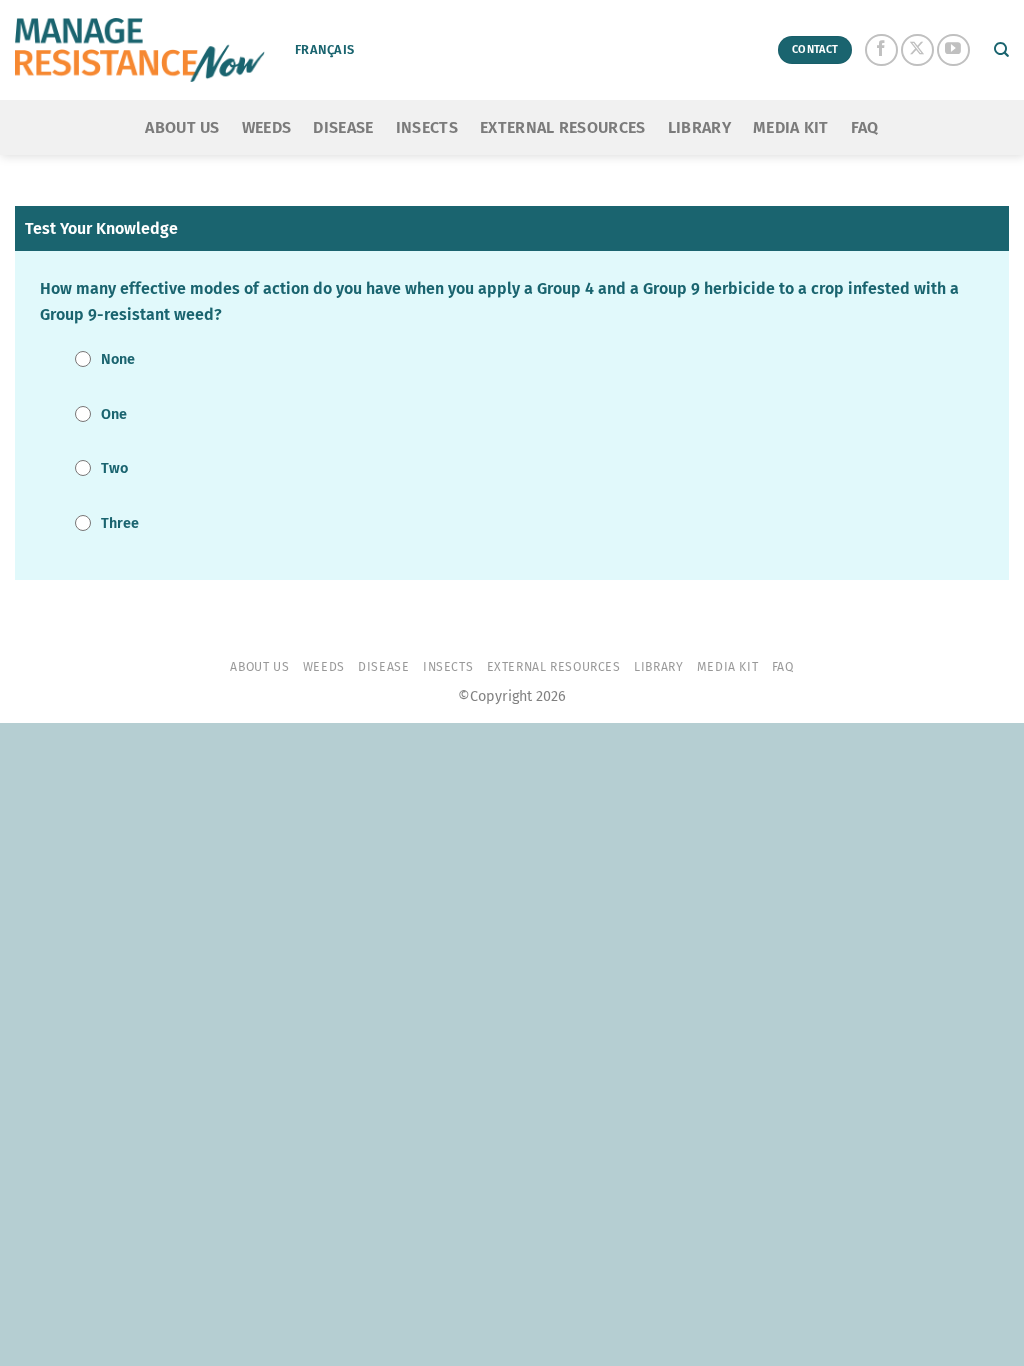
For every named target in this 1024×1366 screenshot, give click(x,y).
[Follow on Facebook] (881, 50)
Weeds (267, 127)
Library (699, 127)
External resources (563, 127)
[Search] (1001, 50)
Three (120, 523)
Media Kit (791, 127)
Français (324, 49)
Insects (427, 127)
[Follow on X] (917, 50)
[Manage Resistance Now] (140, 50)
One (114, 414)
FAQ (865, 127)
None (118, 359)
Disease (343, 127)
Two (114, 468)
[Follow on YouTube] (953, 50)
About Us (182, 127)
